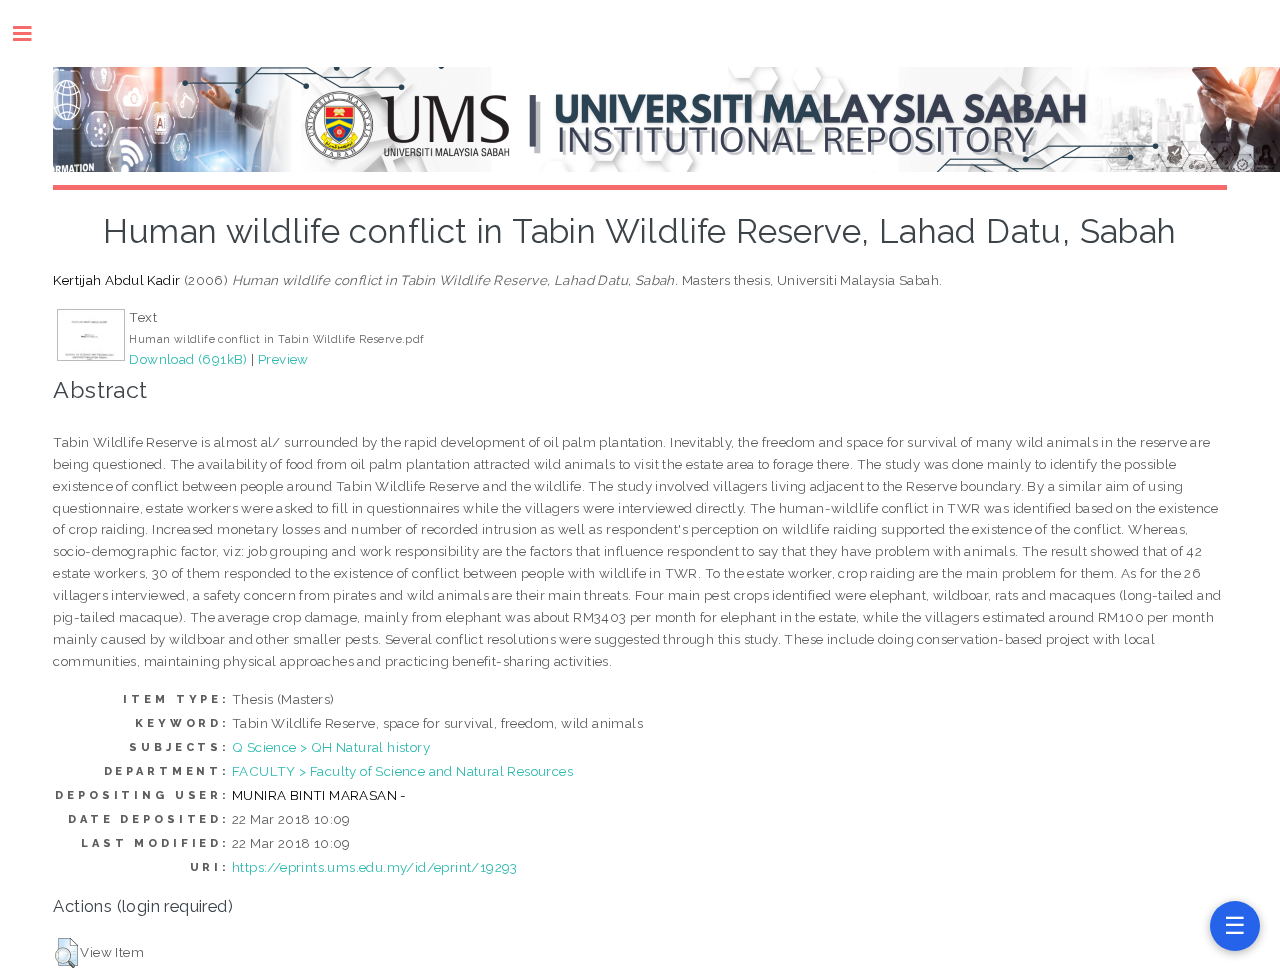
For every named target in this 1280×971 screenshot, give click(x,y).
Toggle (32, 33)
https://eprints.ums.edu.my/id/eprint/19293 (375, 867)
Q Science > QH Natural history (331, 747)
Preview (283, 359)
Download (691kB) (188, 359)
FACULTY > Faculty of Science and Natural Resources (402, 771)
